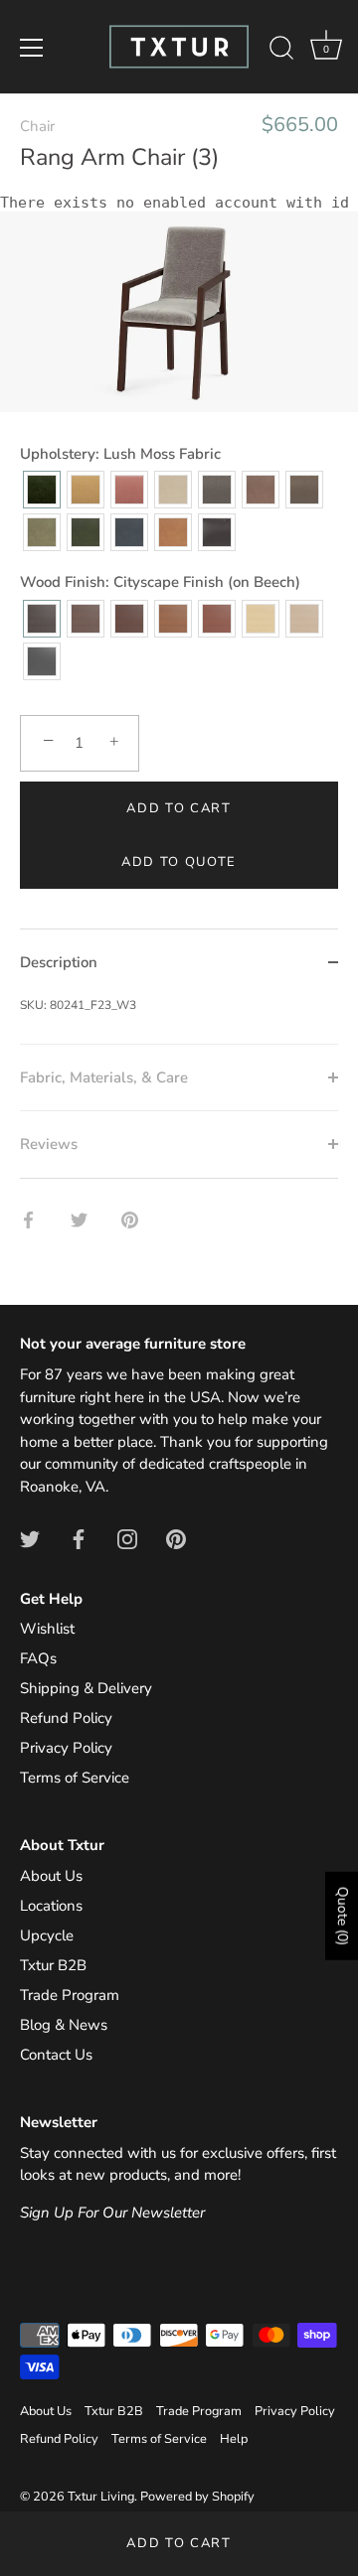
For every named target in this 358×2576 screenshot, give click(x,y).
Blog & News (64, 2025)
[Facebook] (79, 1538)
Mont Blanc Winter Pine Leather (86, 532)
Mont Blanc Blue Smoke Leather (129, 532)
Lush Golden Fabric (86, 490)
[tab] (179, 1020)
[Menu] (32, 48)
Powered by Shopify (197, 2497)
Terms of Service (75, 1778)
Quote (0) (343, 1916)
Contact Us (56, 2055)
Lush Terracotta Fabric (129, 490)
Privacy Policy (66, 1748)
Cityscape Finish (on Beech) (42, 619)
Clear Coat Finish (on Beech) (261, 619)
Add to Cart (179, 2543)
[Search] (281, 51)
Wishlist (47, 1629)
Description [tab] (59, 962)
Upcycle (47, 1935)
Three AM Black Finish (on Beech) (42, 661)
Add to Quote (179, 862)
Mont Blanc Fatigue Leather (42, 532)
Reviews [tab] (49, 1144)
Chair (37, 126)
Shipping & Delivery (86, 1688)
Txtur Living (101, 2497)
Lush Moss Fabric (42, 490)
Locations (51, 1906)
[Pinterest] (176, 1538)
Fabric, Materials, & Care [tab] (104, 1077)
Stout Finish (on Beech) (86, 619)
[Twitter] (30, 1538)
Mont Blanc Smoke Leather (173, 490)
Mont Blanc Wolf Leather (217, 490)
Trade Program (70, 1995)
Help (234, 2439)
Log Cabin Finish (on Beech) (173, 619)
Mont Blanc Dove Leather (261, 490)
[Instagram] (127, 1538)
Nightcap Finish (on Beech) (129, 619)
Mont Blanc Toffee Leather (304, 490)
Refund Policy (66, 1718)
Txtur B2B (53, 1965)
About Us (51, 1876)
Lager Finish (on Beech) (217, 619)
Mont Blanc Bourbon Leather (217, 532)
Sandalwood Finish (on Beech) (304, 619)
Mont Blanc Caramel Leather (173, 532)
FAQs (38, 1658)
